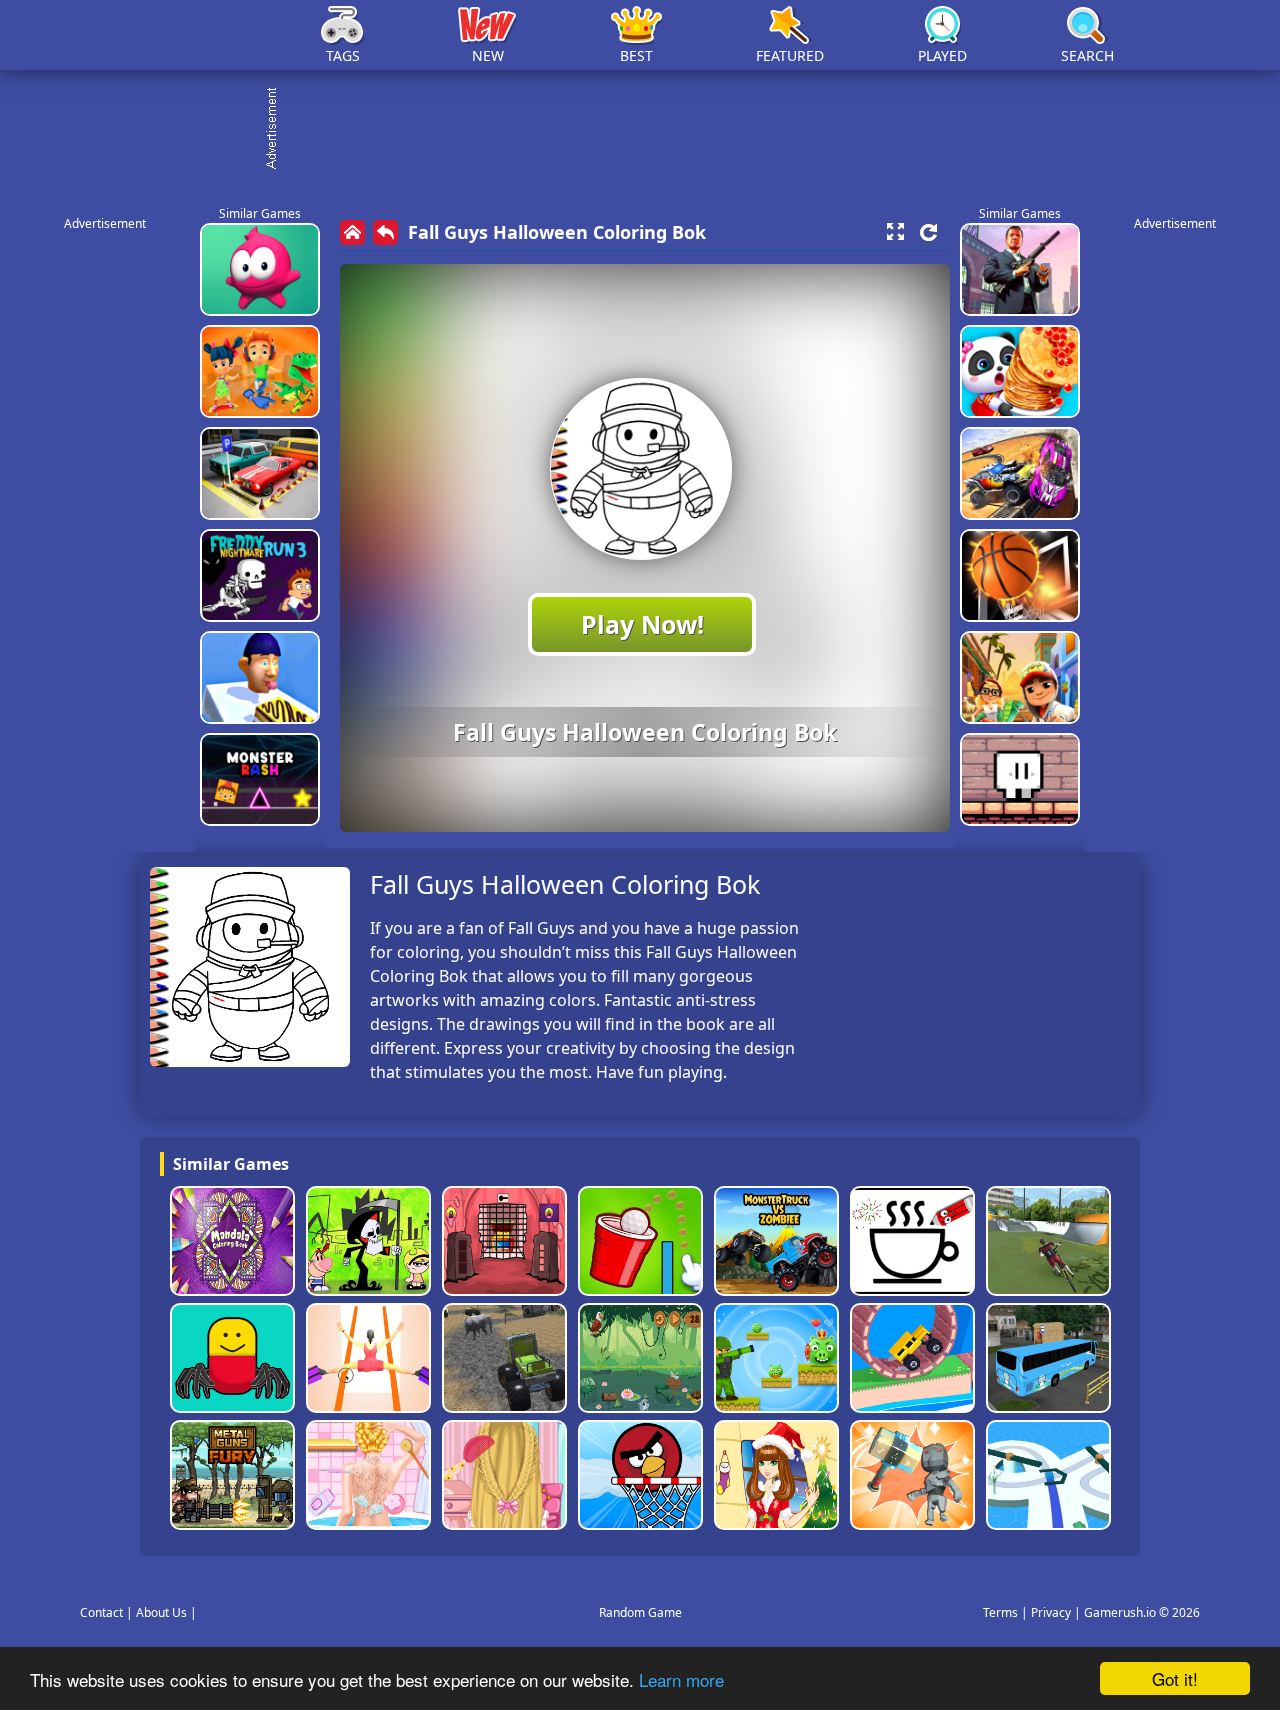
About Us (161, 1612)
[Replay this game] (928, 232)
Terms (1000, 1612)
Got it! (1175, 1678)
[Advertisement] (650, 130)
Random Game (640, 1612)
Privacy (1051, 1612)
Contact (101, 1612)
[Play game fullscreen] (895, 232)
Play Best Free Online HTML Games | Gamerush (195, 35)
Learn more (681, 1679)
